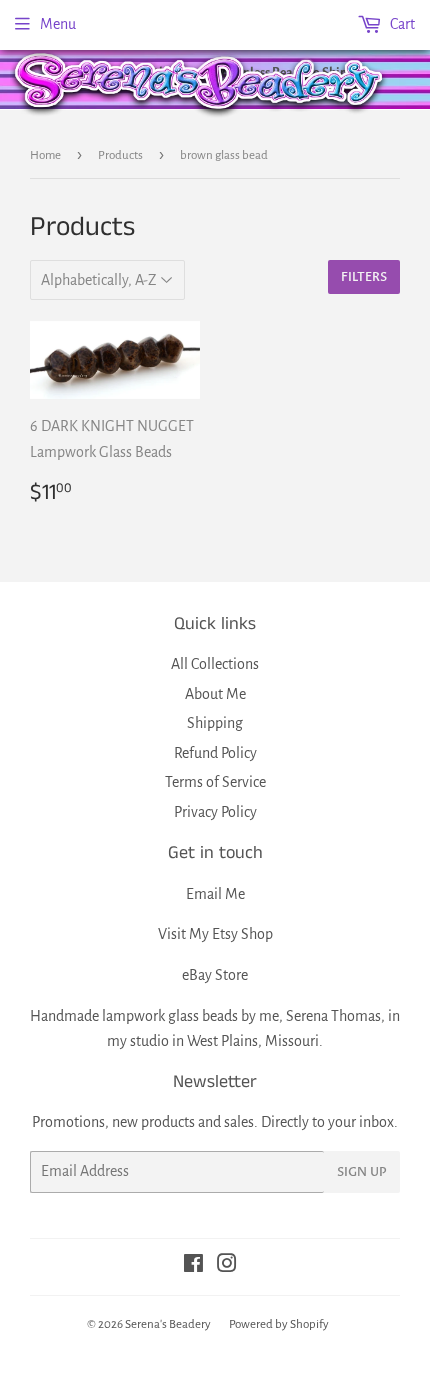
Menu (58, 24)
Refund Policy (215, 753)
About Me (215, 694)
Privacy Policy (215, 812)
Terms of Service (215, 782)
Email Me (215, 894)
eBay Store (215, 975)
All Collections (215, 664)
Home (45, 155)
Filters (364, 277)
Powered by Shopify (279, 1324)
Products (120, 155)
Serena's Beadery (200, 83)
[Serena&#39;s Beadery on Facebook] (193, 1266)
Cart (401, 24)
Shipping (215, 723)
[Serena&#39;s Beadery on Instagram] (227, 1266)
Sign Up (362, 1172)
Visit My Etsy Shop (215, 934)
